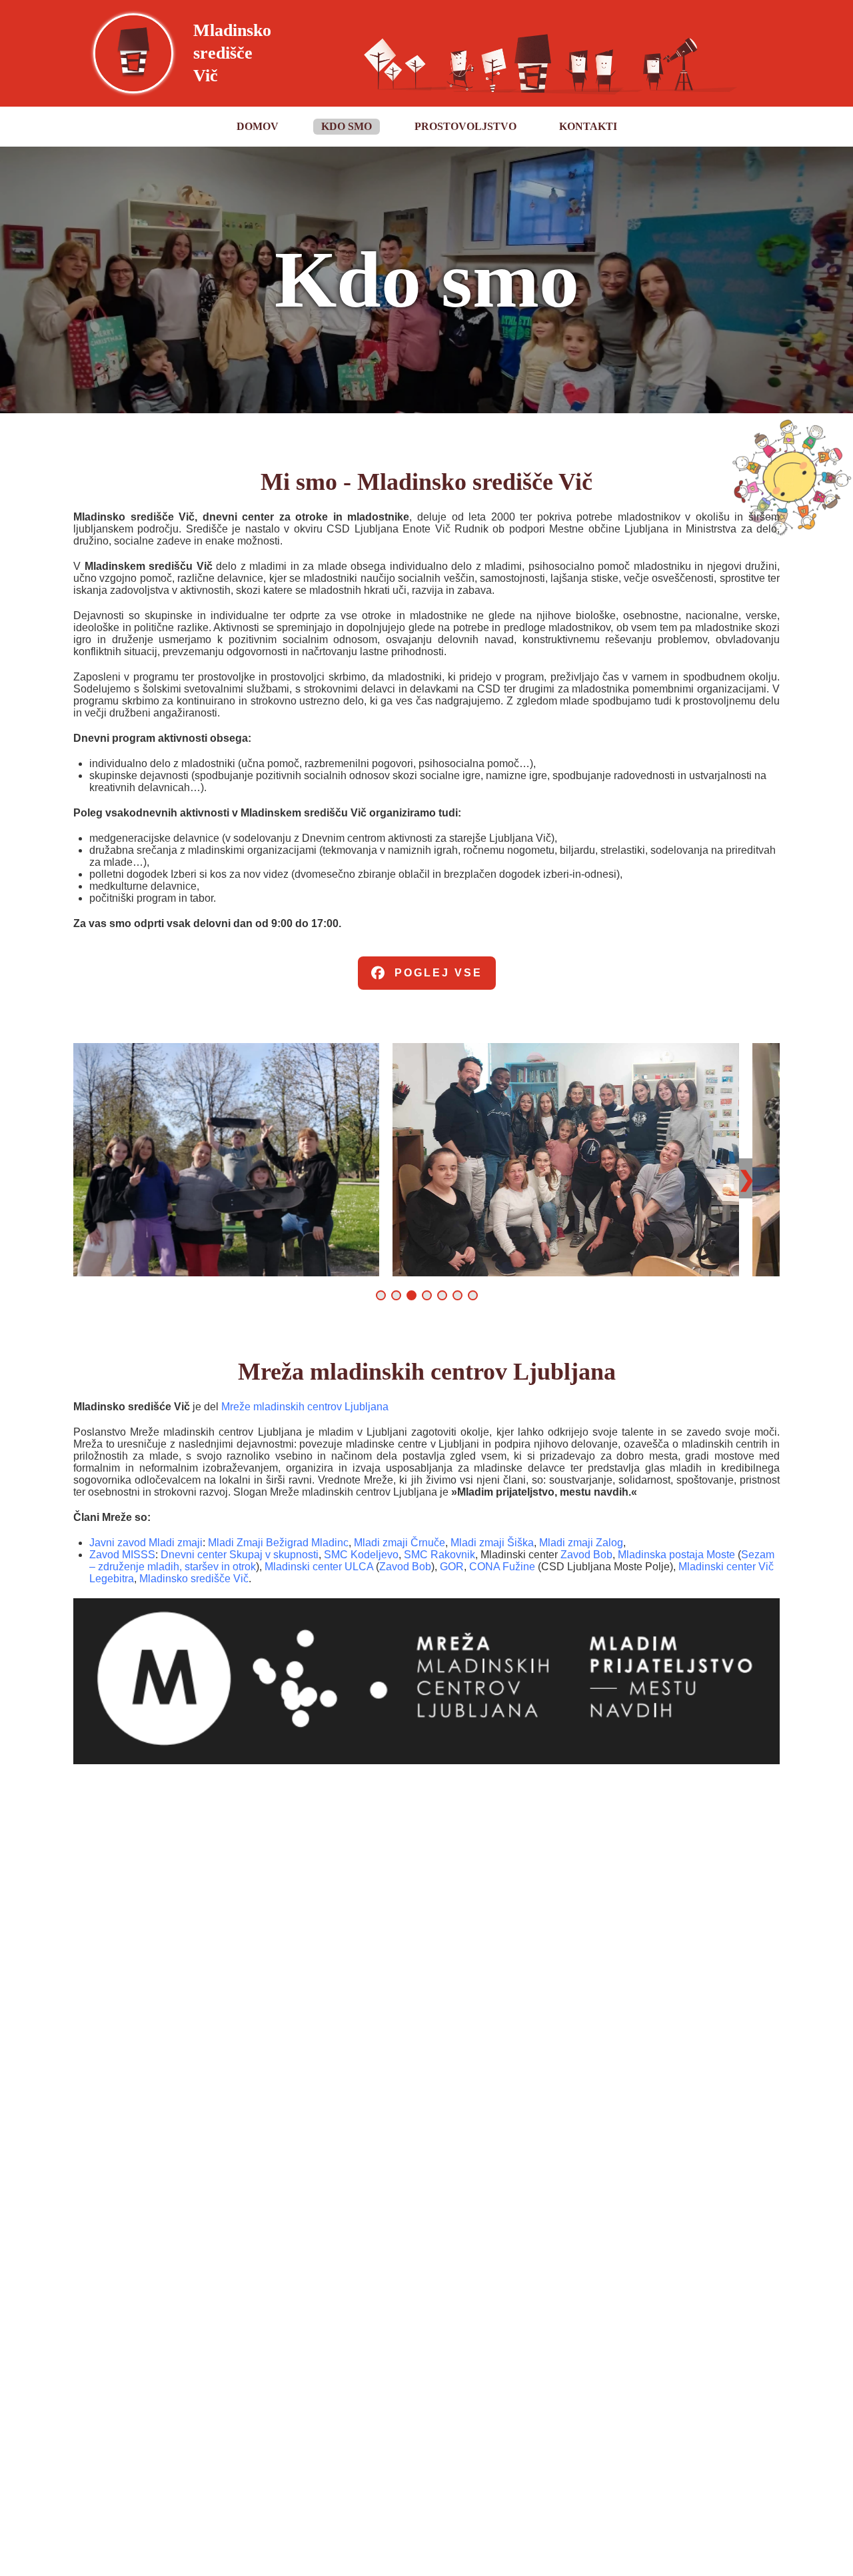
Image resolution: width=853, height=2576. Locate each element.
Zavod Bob (586, 1555)
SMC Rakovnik (439, 1555)
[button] (381, 1295)
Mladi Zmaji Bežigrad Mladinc (278, 1543)
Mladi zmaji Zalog (581, 1543)
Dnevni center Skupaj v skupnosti (240, 1555)
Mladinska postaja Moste (676, 1555)
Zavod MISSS (122, 1555)
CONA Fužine (502, 1567)
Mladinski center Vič (726, 1567)
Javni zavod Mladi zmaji (146, 1543)
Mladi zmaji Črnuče (400, 1543)
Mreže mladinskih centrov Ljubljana (305, 1407)
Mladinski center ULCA (320, 1567)
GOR (452, 1567)
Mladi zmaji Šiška (492, 1543)
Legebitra (112, 1579)
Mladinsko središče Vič (194, 1579)
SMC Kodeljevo (361, 1555)
